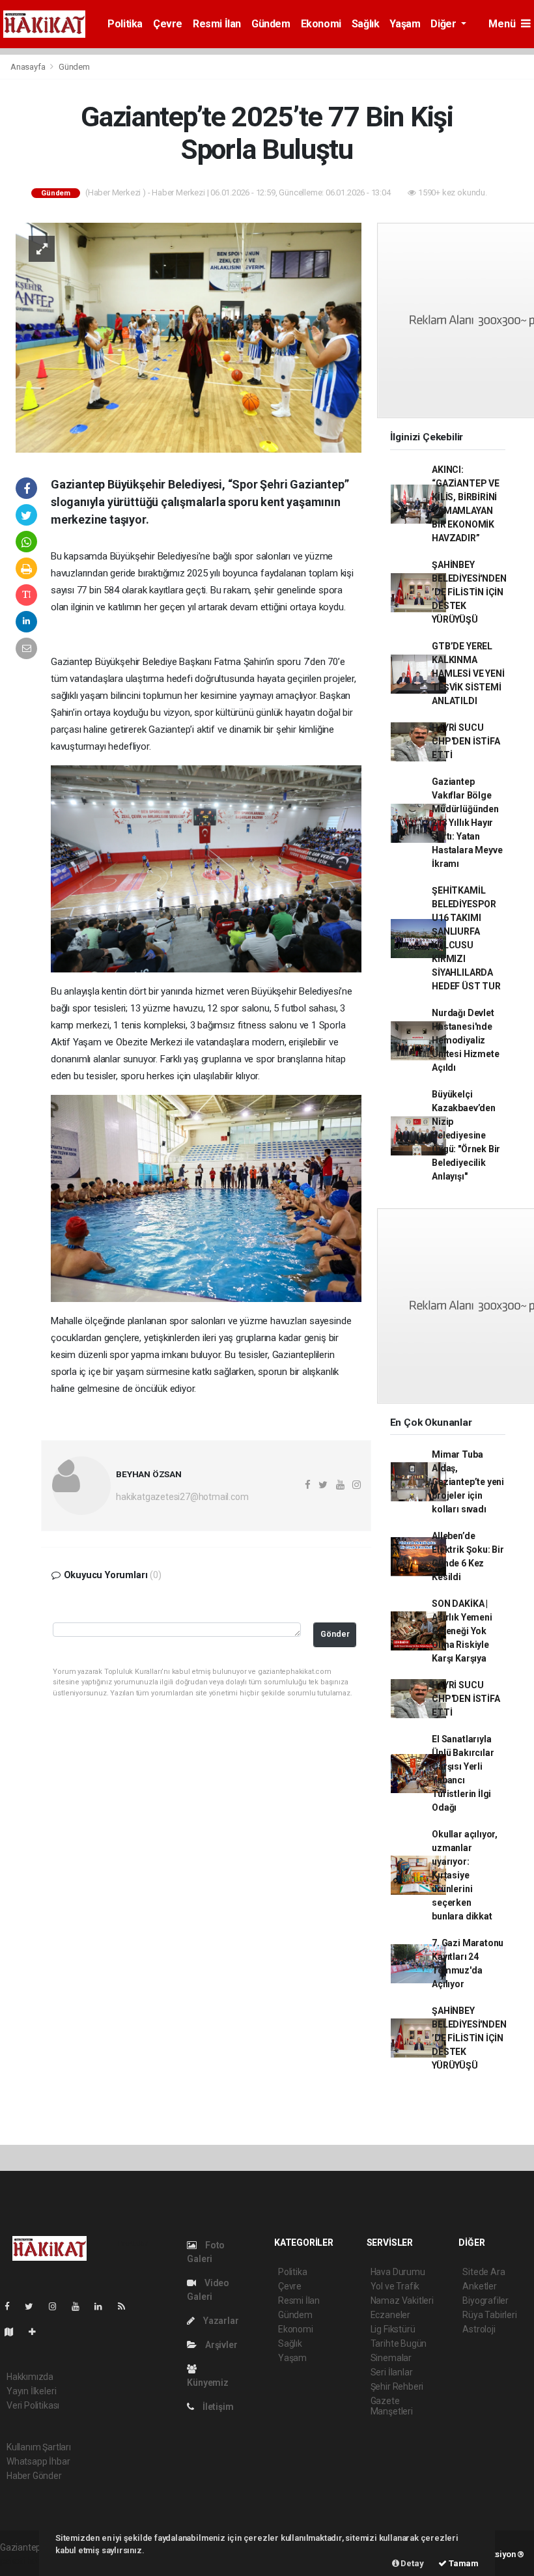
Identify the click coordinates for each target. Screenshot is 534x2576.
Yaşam (405, 24)
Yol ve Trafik (395, 2286)
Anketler (479, 2286)
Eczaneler (390, 2315)
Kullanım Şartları (39, 2447)
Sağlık (366, 24)
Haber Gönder (34, 2476)
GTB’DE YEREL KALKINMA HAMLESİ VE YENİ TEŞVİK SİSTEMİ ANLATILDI (468, 673)
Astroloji (479, 2329)
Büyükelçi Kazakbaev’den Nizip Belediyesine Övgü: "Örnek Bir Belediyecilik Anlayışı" (466, 1135)
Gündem (271, 24)
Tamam (463, 2563)
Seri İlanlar (392, 2372)
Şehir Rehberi (397, 2386)
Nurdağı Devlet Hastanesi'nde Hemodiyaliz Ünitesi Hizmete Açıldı (465, 1040)
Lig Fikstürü (393, 2329)
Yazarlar (220, 2321)
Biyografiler (485, 2300)
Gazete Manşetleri (392, 2406)
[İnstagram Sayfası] (58, 2306)
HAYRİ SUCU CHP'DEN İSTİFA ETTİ (466, 741)
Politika (125, 24)
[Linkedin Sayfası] (104, 2306)
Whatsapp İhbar (38, 2461)
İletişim (217, 2407)
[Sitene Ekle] (37, 2332)
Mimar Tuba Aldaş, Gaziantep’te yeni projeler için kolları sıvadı (468, 1482)
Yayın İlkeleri (31, 2391)
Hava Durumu (398, 2272)
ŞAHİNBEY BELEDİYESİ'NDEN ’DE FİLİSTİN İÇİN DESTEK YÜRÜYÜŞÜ (469, 592)
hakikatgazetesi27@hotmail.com (182, 1497)
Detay (412, 2563)
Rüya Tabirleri (489, 2315)
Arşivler (220, 2345)
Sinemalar (391, 2358)
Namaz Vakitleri (402, 2300)
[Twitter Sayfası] (34, 2306)
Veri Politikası (33, 2405)
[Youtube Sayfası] (81, 2306)
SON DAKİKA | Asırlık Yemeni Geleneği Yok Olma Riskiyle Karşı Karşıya (462, 1631)
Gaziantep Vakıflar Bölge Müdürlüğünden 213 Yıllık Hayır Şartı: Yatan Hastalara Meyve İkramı (467, 823)
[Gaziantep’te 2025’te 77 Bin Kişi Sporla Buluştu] (189, 337)
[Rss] (127, 2306)
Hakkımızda (30, 2377)
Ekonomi (321, 24)
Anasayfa (29, 67)
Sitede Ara (484, 2272)
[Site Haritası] (14, 2332)
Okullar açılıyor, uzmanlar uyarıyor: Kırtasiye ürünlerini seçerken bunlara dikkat (465, 1875)
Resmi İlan (217, 24)
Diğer (444, 24)
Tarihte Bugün (399, 2343)
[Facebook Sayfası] (12, 2306)
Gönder (335, 1634)
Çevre (168, 24)
